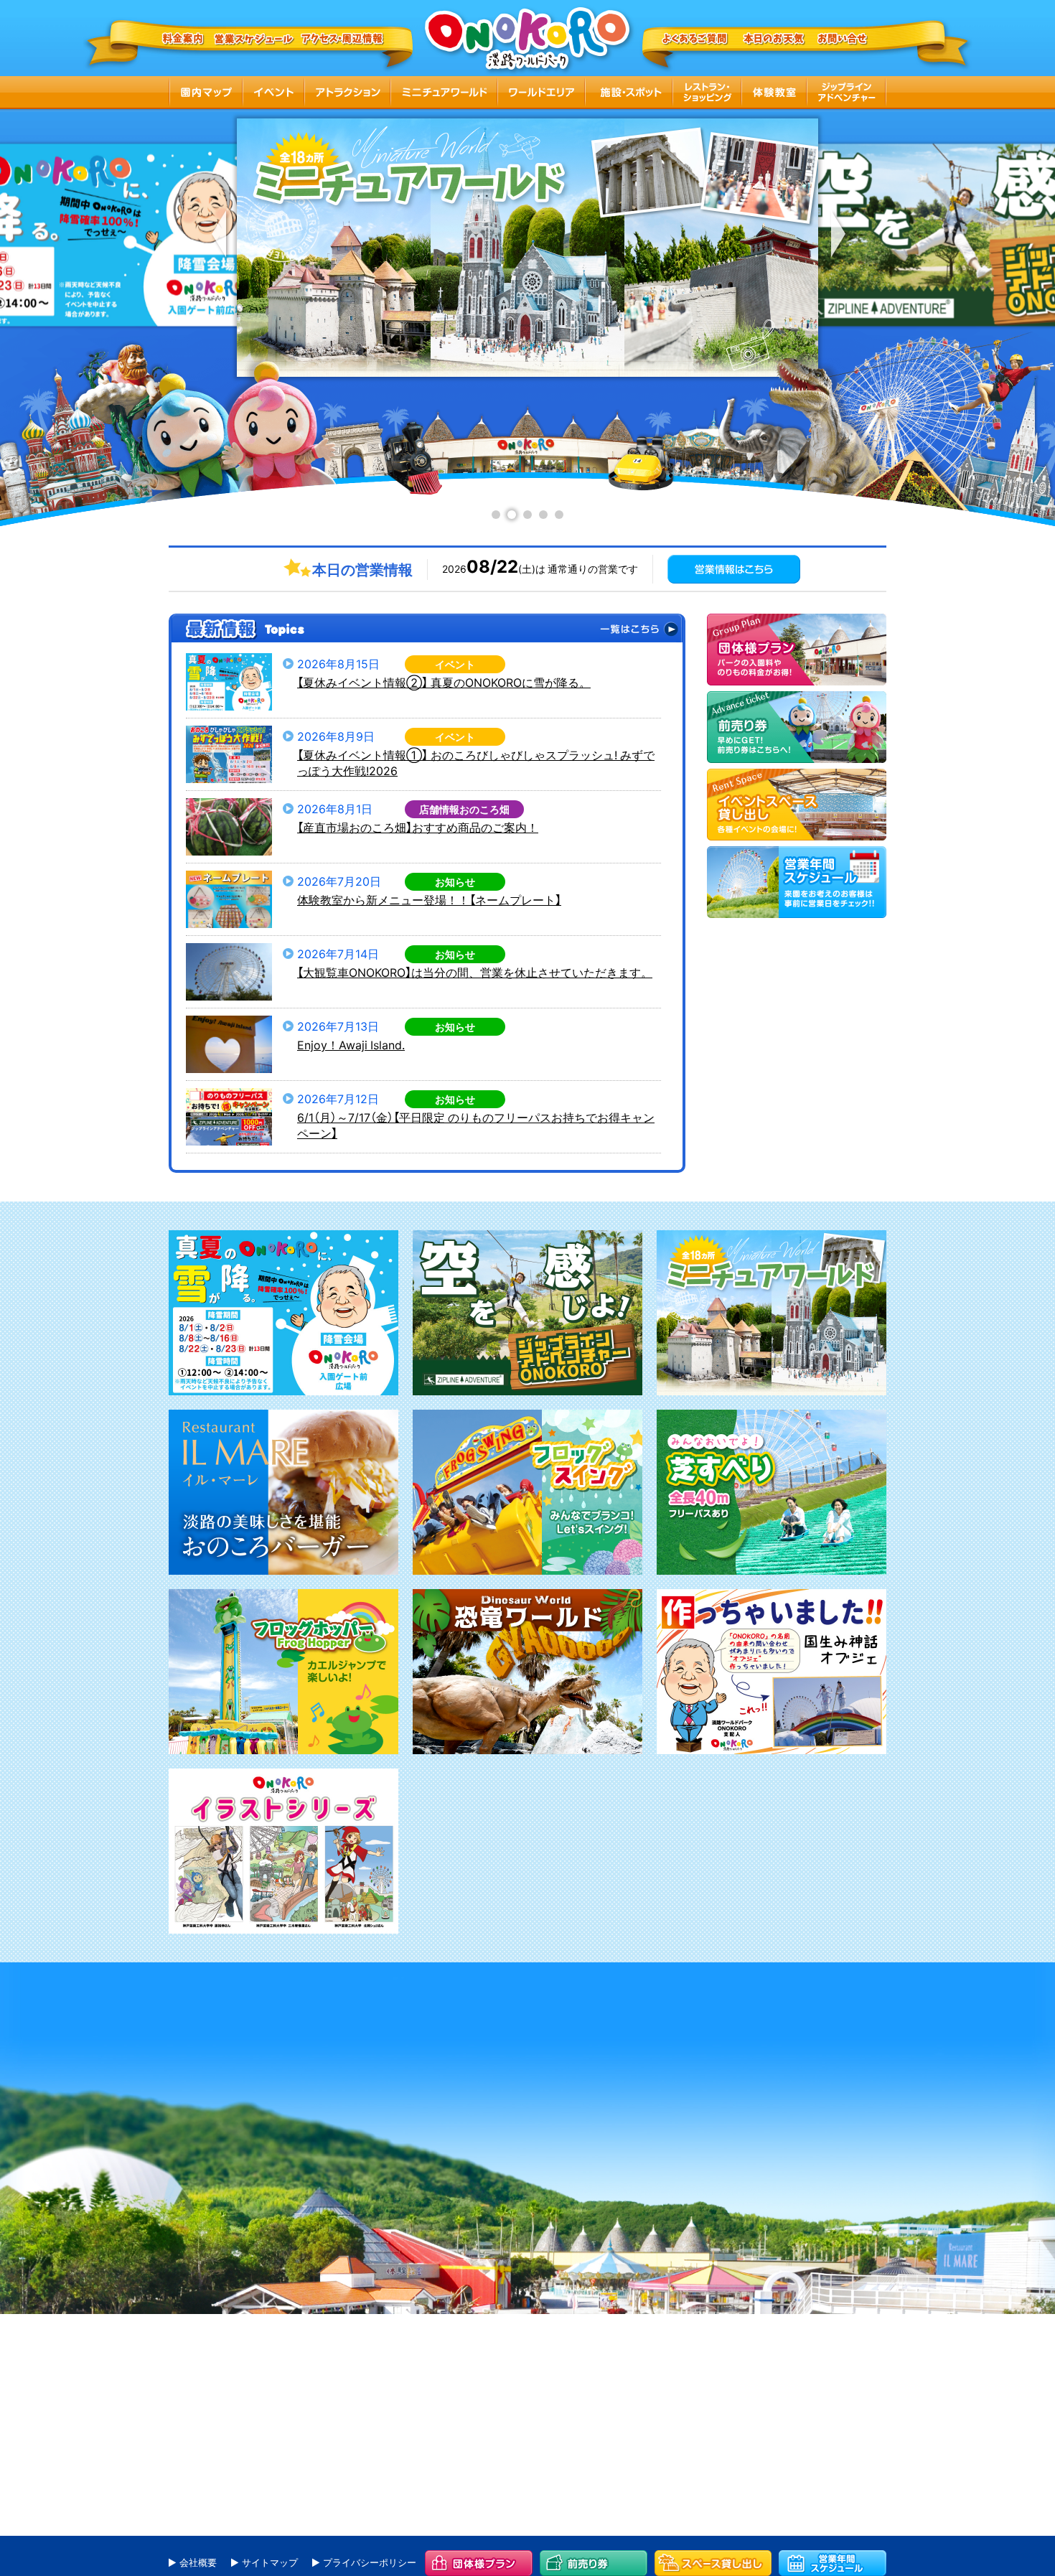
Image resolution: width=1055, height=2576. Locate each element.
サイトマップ (270, 2562)
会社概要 (198, 2562)
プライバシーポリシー (370, 2562)
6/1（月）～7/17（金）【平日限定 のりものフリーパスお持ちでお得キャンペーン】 (476, 1125)
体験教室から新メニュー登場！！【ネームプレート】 (429, 899)
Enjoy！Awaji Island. (351, 1044)
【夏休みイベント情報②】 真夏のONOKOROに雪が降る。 (444, 682)
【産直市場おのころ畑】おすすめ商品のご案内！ (418, 827)
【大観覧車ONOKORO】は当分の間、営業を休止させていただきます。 (475, 972)
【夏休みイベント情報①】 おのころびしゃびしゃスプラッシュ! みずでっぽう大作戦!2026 (476, 763)
